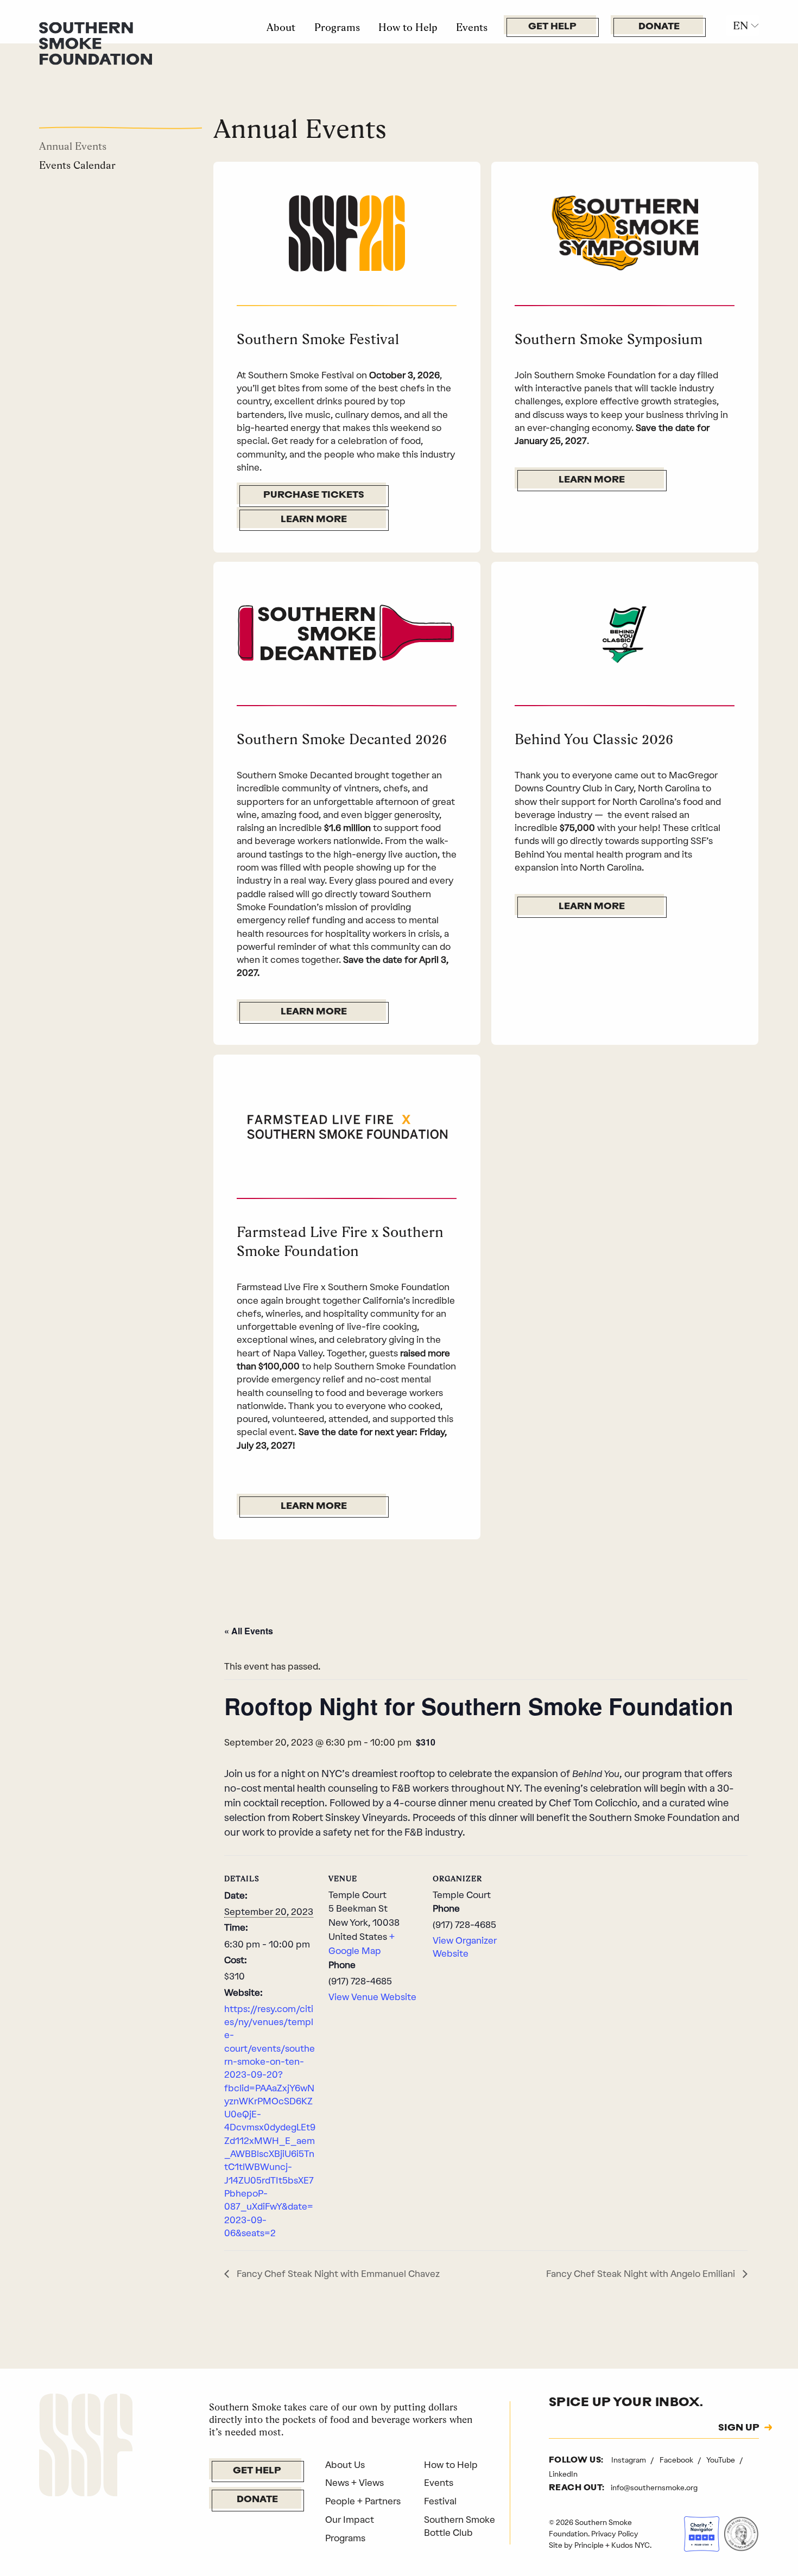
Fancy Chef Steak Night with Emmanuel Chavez (337, 2274)
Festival (440, 2501)
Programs (337, 27)
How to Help (408, 27)
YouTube (721, 2460)
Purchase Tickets (314, 495)
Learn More (314, 520)
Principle (589, 2545)
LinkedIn (563, 2474)
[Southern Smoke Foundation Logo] (86, 2447)
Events (472, 27)
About (281, 27)
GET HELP (552, 27)
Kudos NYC (631, 2545)
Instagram (629, 2460)
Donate (659, 27)
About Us (345, 2465)
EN (740, 26)
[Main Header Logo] (96, 42)
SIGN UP (739, 2428)
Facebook (677, 2460)
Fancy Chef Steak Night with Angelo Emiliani (642, 2274)
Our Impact (350, 2520)
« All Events (249, 1631)
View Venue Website (372, 1997)
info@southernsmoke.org (654, 2488)
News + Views (354, 2483)
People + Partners (363, 2501)
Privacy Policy (615, 2534)
